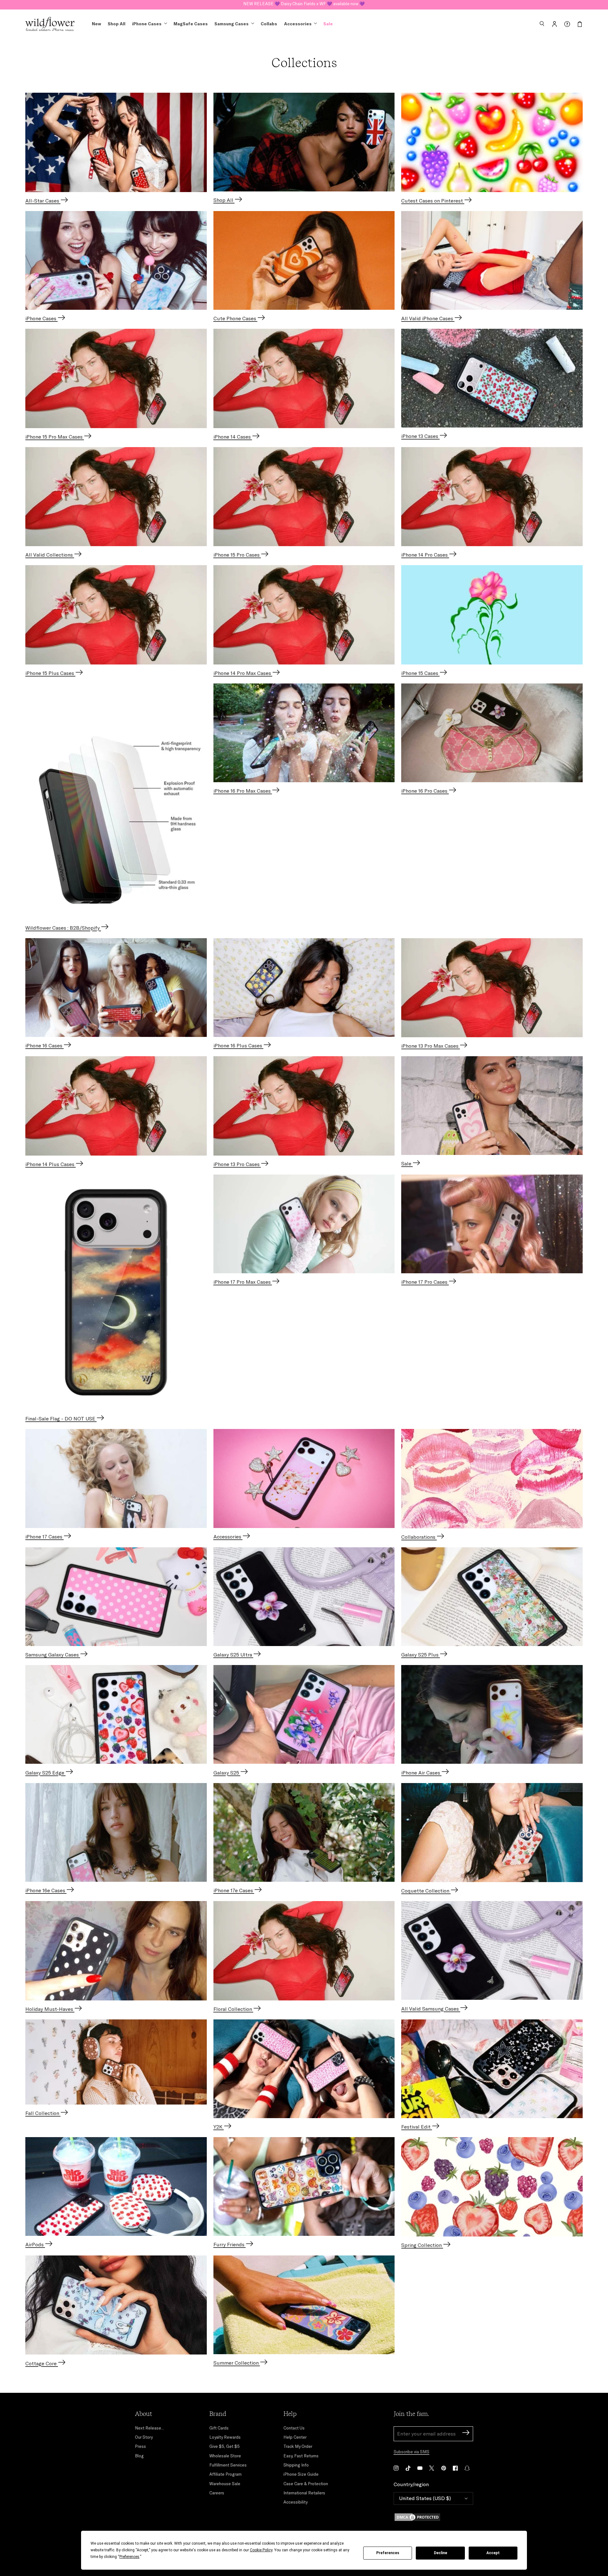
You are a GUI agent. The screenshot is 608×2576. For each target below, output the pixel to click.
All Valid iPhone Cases (428, 318)
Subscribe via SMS (412, 2452)
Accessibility (295, 2502)
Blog (139, 2456)
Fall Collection (43, 2113)
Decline (440, 2553)
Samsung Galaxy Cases (53, 1655)
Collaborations (419, 1537)
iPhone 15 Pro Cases (237, 555)
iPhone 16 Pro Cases (425, 791)
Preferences (388, 2553)
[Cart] (580, 24)
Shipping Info (296, 2465)
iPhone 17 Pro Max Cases (243, 1282)
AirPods (35, 2244)
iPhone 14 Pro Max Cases (243, 673)
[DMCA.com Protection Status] (433, 2517)
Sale (407, 1163)
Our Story (144, 2437)
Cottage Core (42, 2363)
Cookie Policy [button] (261, 2550)
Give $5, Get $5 (225, 2446)
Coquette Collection (426, 1891)
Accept (493, 2553)
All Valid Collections (50, 555)
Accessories (228, 1537)
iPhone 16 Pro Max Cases (243, 791)
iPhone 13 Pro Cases (237, 1164)
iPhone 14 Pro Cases (425, 555)
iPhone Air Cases (421, 1773)
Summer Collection (237, 2363)
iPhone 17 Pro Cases (425, 1282)
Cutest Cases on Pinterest (433, 201)
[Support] (567, 24)
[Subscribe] (466, 2433)
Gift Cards (219, 2428)
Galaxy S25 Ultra (233, 1655)
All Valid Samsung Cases (431, 2009)
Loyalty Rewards (225, 2437)
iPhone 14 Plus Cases (51, 1164)
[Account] (554, 24)
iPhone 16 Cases (44, 1045)
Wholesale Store (225, 2456)
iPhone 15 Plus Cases (50, 673)
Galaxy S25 (227, 1773)
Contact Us (294, 2428)
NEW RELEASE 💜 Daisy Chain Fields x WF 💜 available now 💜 (304, 4)
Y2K (219, 2127)
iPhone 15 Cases (420, 673)
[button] (542, 24)
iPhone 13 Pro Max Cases (431, 1046)
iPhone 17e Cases (234, 1890)
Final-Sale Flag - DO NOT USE (61, 1419)
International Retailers (304, 2493)
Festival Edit (417, 2127)
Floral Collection (233, 2009)
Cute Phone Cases (235, 318)
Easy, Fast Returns (301, 2456)
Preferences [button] (129, 2557)
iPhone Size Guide (301, 2474)
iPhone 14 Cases (233, 437)
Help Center (295, 2437)
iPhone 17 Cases (44, 1537)
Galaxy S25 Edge (45, 1773)
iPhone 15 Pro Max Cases (55, 437)
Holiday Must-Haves (50, 2009)
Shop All (224, 200)
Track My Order (298, 2446)
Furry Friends (230, 2244)
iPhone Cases (41, 318)
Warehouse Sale (225, 2484)
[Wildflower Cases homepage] (50, 24)
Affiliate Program (225, 2474)
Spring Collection (422, 2245)
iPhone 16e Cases (46, 1890)
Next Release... (149, 2428)
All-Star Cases (43, 201)
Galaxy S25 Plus (421, 1655)
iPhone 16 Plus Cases (238, 1045)
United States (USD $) (425, 2498)
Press (140, 2446)
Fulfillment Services (228, 2465)
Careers (217, 2493)
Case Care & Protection (306, 2484)
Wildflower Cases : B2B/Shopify (63, 928)
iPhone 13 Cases (420, 436)
